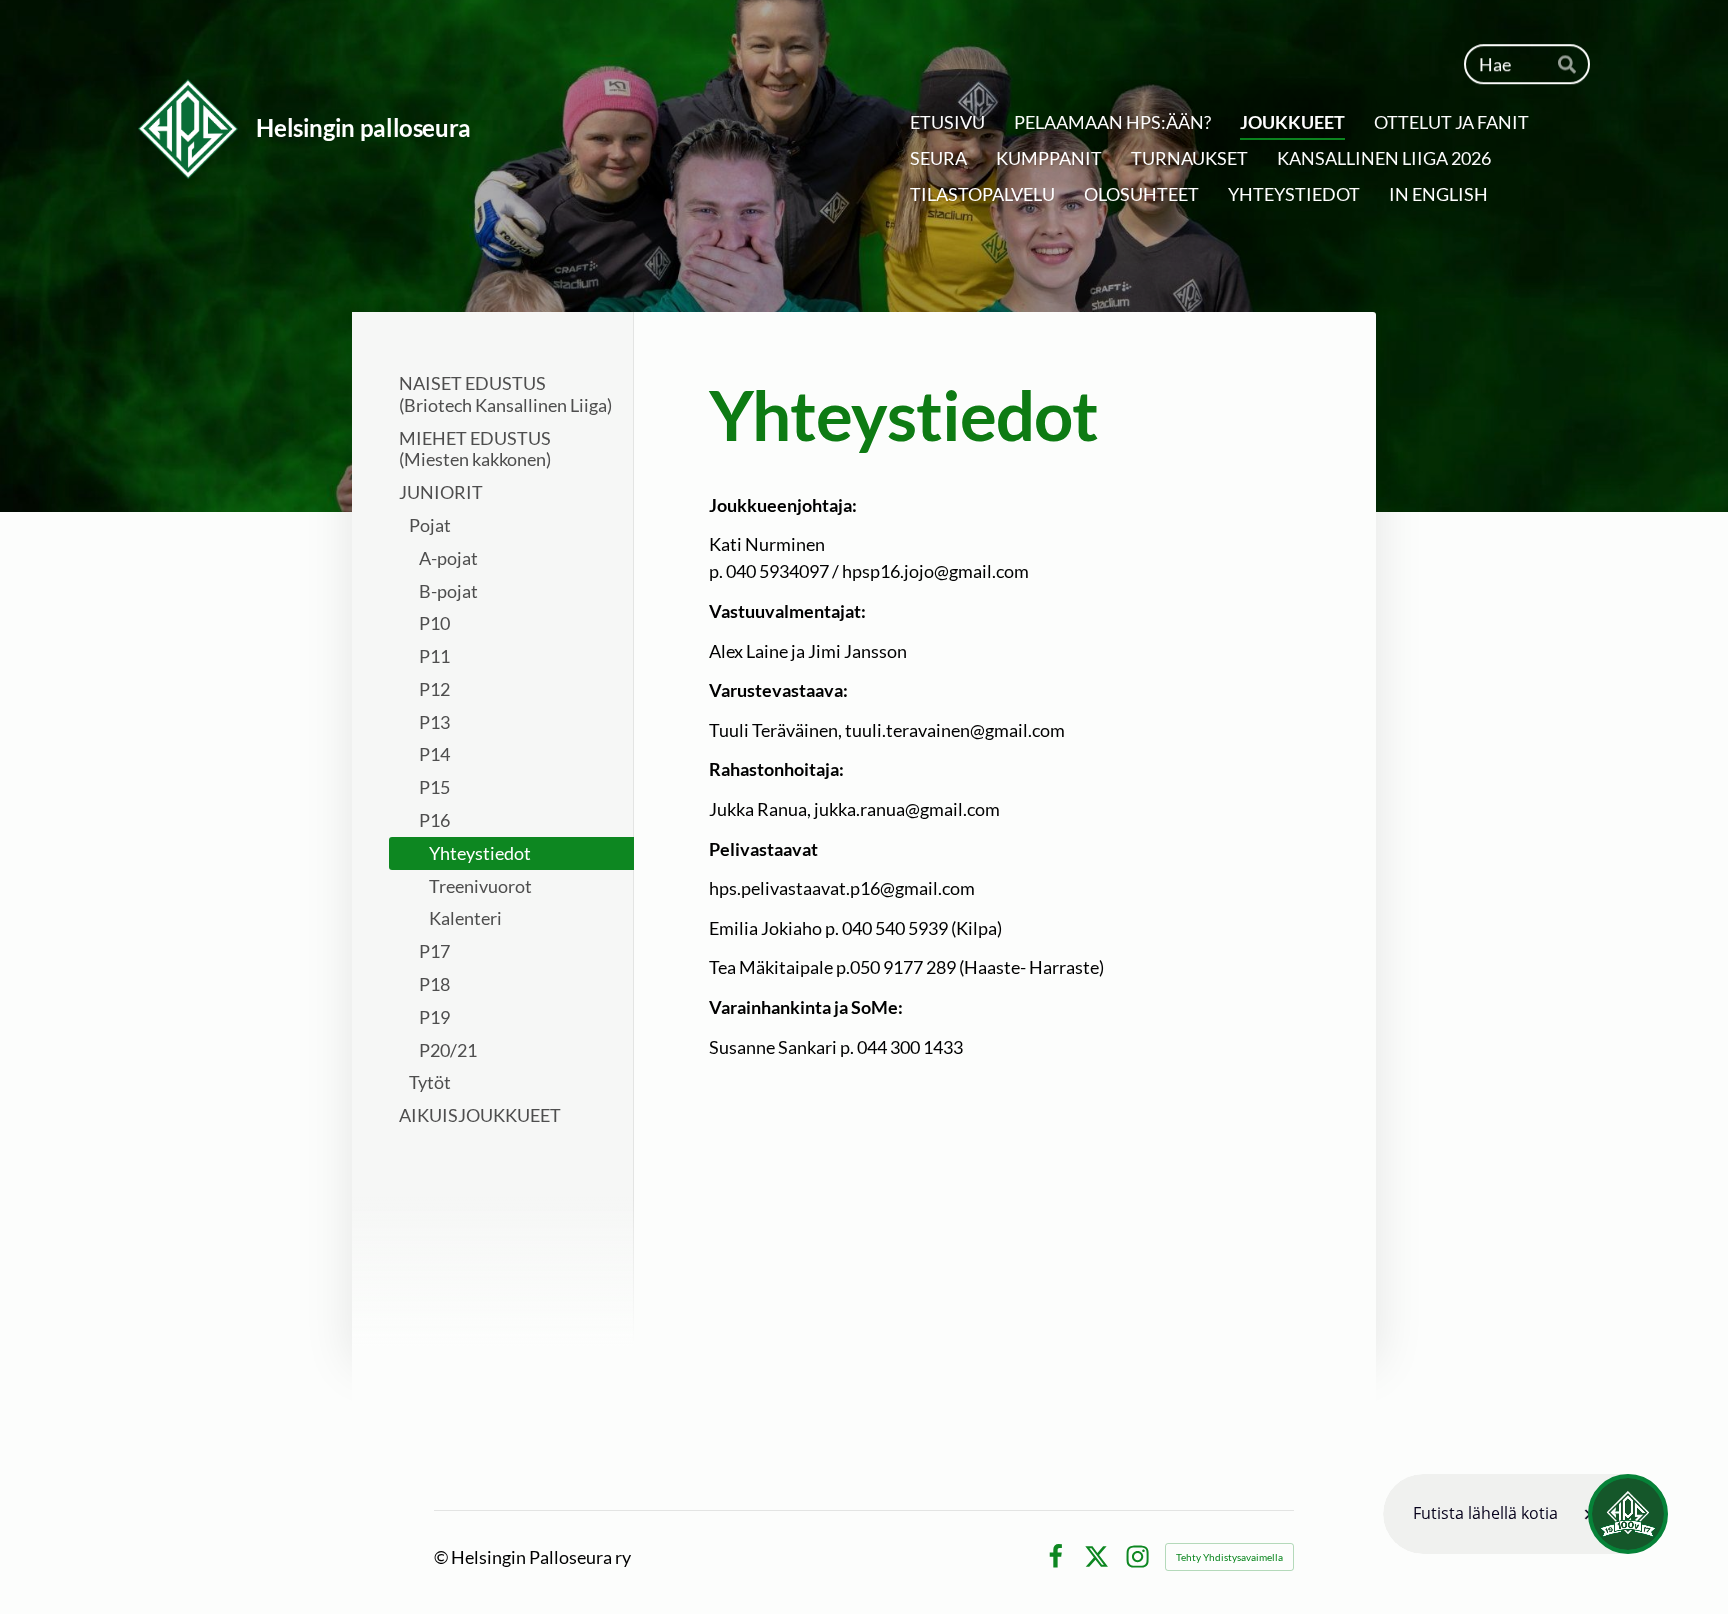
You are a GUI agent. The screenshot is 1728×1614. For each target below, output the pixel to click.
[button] (1525, 1514)
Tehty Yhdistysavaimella (1229, 1557)
